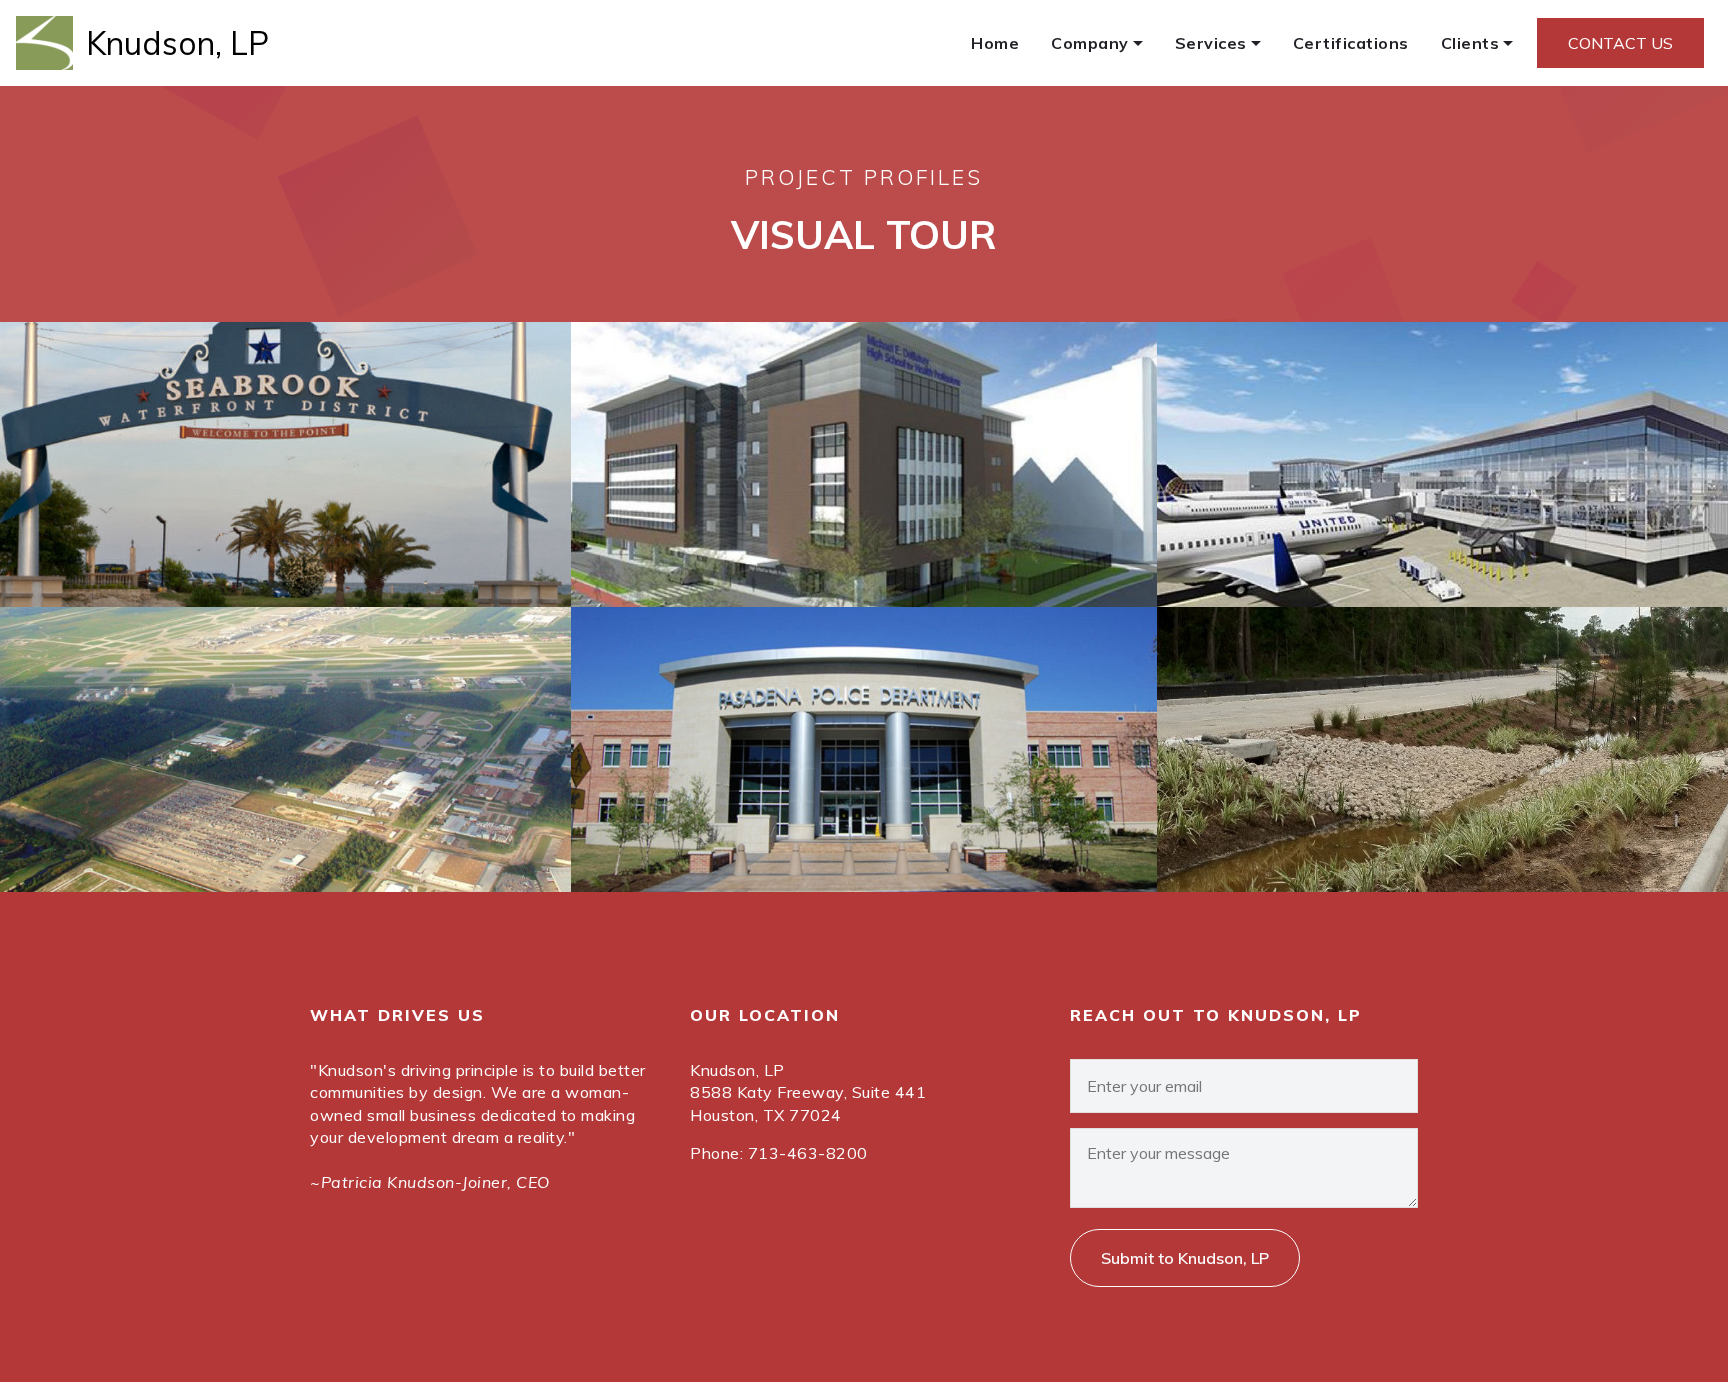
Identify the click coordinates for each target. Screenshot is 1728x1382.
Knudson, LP (177, 43)
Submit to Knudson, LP (1185, 1258)
